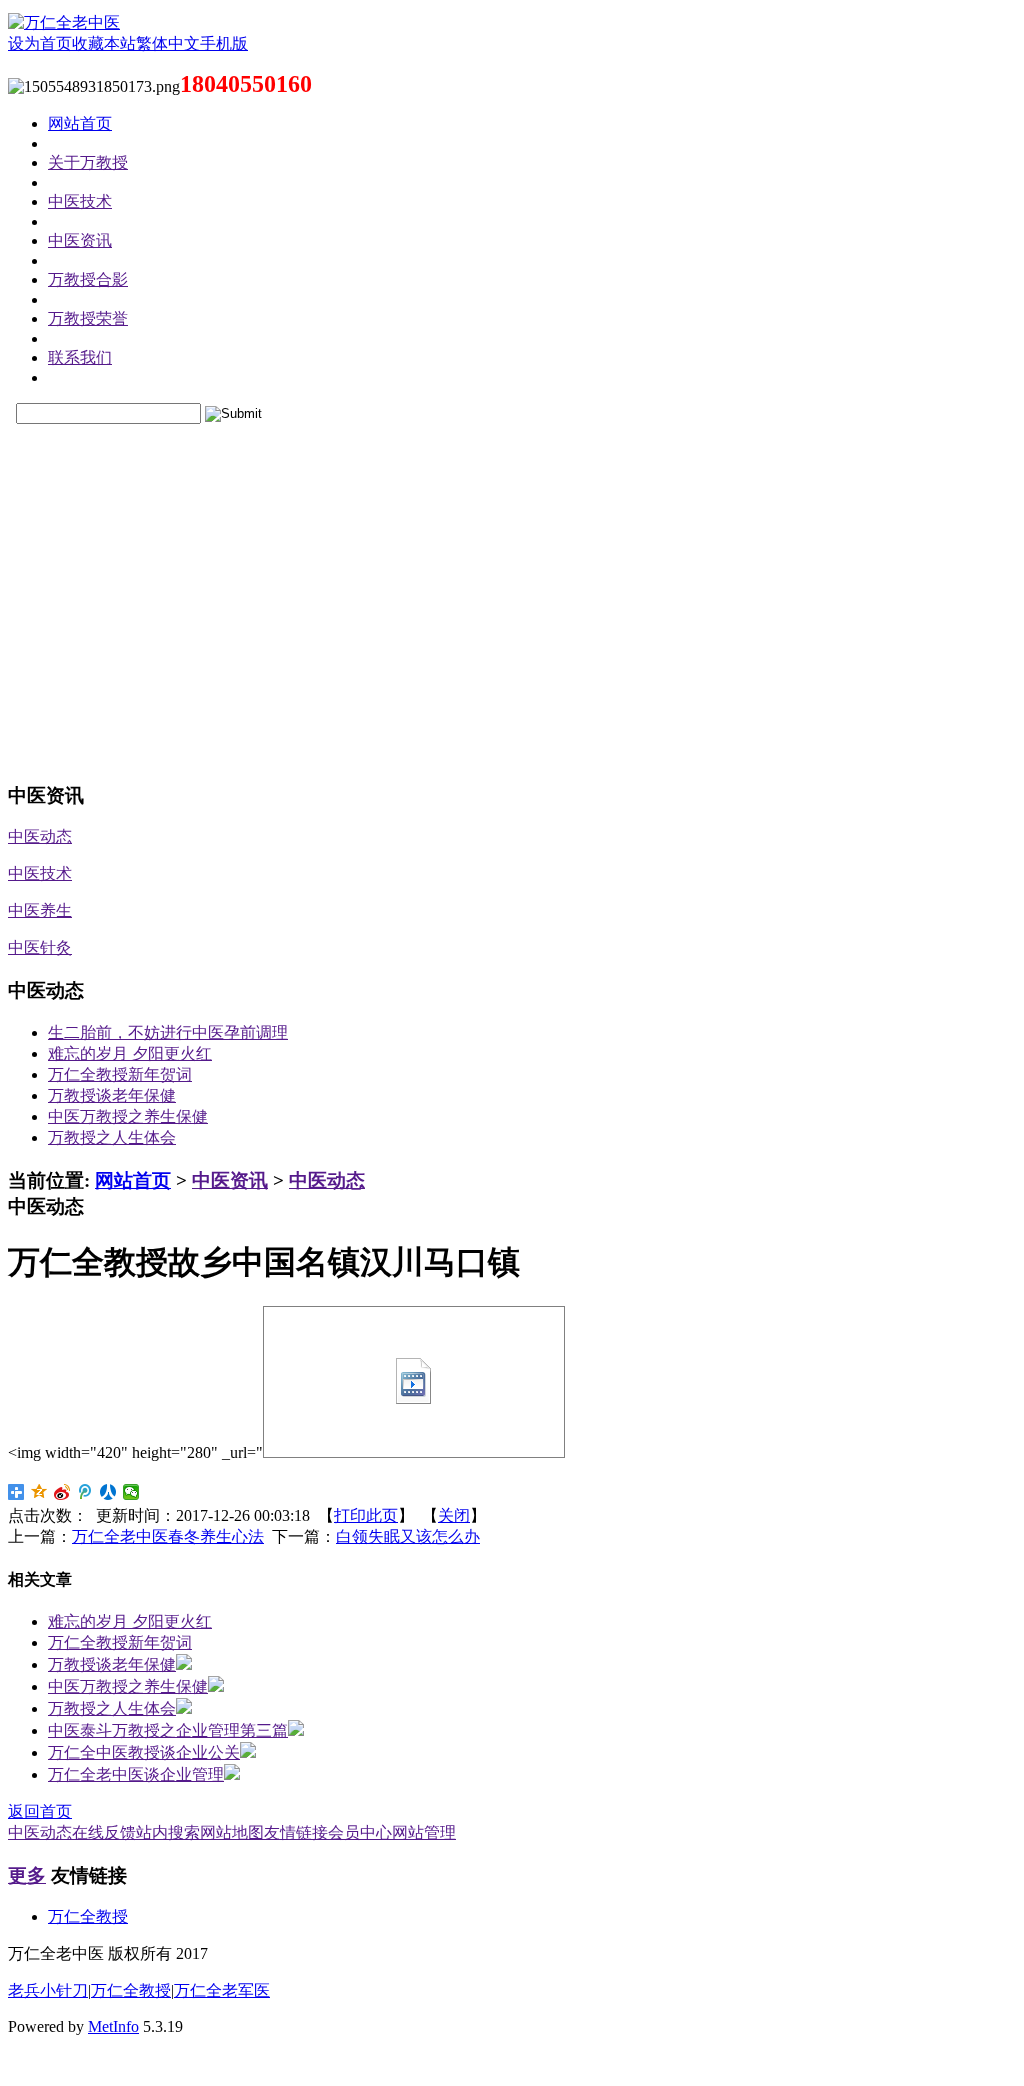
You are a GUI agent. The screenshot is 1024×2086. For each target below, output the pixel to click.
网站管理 (424, 1832)
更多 (27, 1875)
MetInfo (113, 2026)
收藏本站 (104, 43)
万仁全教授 (88, 1916)
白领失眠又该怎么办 (408, 1536)
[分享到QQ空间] (39, 1492)
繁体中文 (168, 43)
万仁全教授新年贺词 (120, 1074)
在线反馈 (104, 1832)
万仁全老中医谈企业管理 (136, 1774)
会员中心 (360, 1832)
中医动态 (327, 1180)
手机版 (224, 43)
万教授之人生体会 (112, 1137)
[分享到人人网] (108, 1492)
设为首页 (40, 43)
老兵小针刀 (48, 1990)
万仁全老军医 (222, 1990)
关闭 (454, 1515)
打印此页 (366, 1515)
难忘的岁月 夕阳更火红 (130, 1053)
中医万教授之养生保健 (128, 1116)
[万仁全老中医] (64, 22)
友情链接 (296, 1832)
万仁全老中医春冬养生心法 (168, 1536)
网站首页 (133, 1180)
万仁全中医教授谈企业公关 (144, 1752)
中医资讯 (230, 1180)
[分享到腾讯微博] (85, 1492)
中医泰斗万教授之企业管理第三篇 (168, 1730)
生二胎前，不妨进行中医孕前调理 (168, 1032)
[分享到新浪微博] (62, 1492)
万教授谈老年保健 (112, 1095)
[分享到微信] (131, 1492)
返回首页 (40, 1811)
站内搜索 (168, 1832)
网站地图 (232, 1832)
